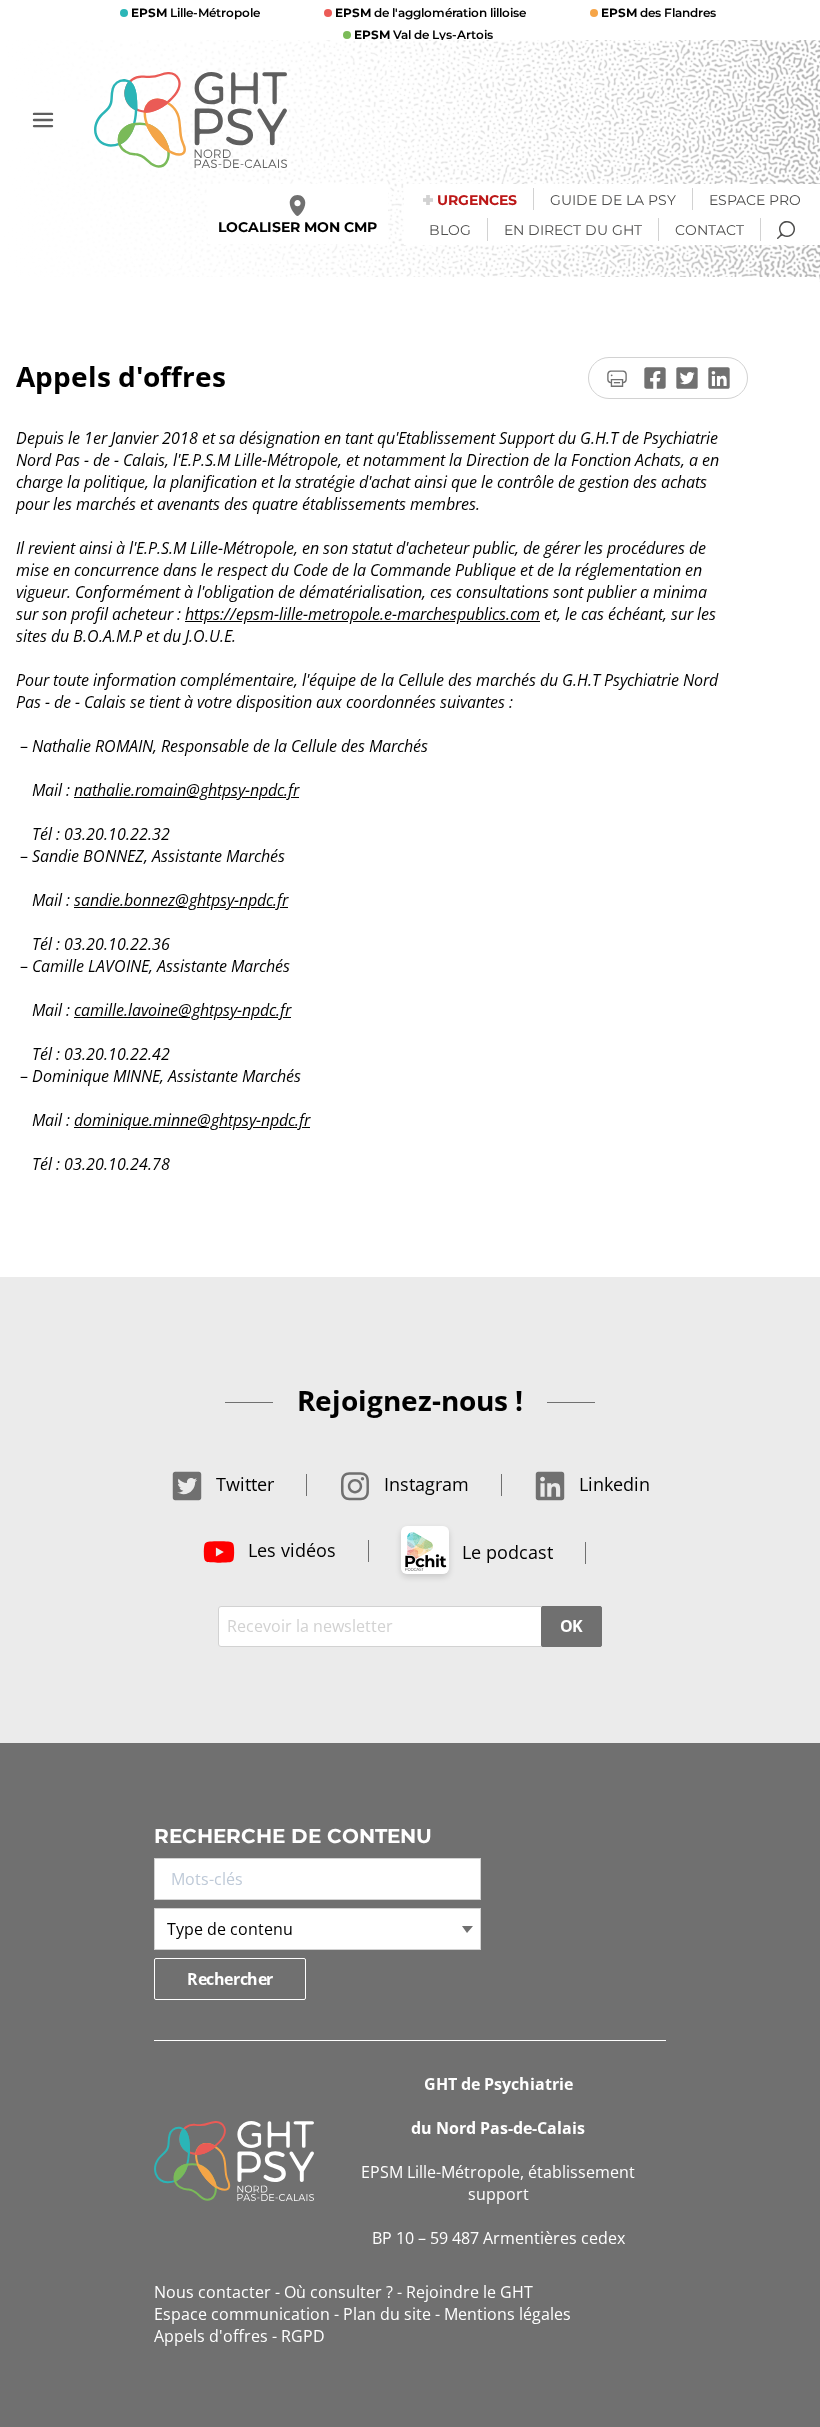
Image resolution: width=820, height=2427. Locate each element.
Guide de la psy (613, 200)
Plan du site (387, 2314)
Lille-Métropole (195, 12)
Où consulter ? (338, 2292)
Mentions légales (507, 2314)
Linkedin (612, 1484)
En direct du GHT (573, 230)
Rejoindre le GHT (469, 2292)
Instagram (424, 1484)
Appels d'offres (211, 2336)
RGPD (303, 2336)
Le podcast (505, 1552)
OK (571, 1626)
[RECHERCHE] (786, 230)
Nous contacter (212, 2292)
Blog (450, 230)
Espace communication (242, 2314)
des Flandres (658, 12)
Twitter (242, 1484)
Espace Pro (755, 200)
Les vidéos (289, 1550)
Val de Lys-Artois (423, 34)
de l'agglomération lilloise (430, 12)
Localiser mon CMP (297, 227)
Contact (709, 230)
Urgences (477, 200)
